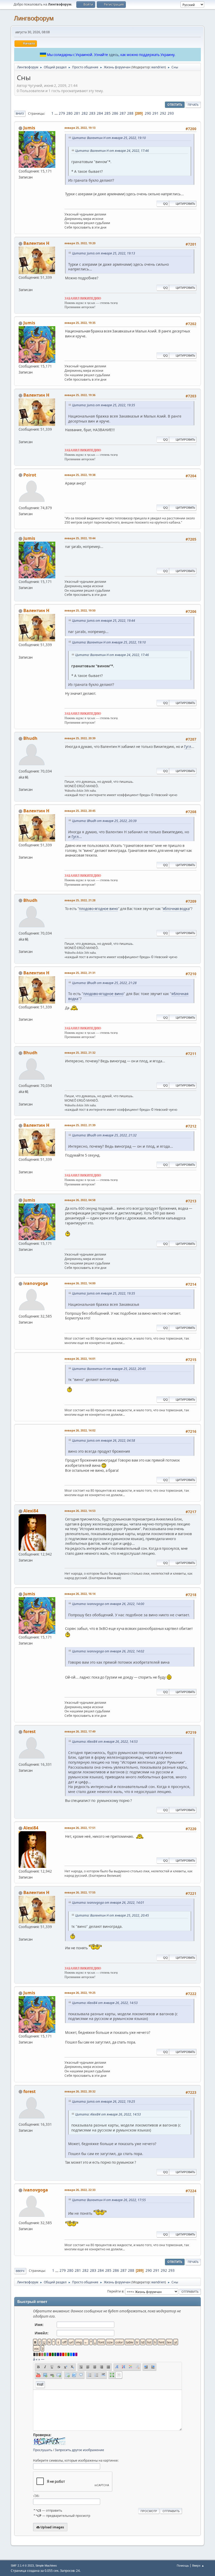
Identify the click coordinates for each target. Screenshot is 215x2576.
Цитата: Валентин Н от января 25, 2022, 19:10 (109, 138)
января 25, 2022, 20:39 (80, 738)
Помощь (183, 2565)
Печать (193, 105)
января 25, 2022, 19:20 (80, 243)
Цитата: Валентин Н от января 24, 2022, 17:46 (112, 151)
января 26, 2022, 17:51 (80, 1828)
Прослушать (43, 2450)
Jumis (29, 128)
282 (85, 113)
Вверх (20, 2271)
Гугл (188, 747)
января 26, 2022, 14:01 (80, 1359)
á (34, 2359)
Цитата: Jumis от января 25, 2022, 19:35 (104, 405)
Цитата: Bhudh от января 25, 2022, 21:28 (104, 983)
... (57, 113)
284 (100, 113)
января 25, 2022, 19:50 (80, 610)
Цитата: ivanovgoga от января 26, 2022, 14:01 (108, 1903)
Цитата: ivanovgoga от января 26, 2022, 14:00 (108, 1604)
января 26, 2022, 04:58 (80, 1200)
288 (130, 113)
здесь (114, 55)
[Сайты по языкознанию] (21, 783)
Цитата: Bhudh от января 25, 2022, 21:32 (104, 1135)
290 (148, 113)
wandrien (158, 67)
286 (115, 113)
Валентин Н (36, 243)
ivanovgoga (36, 1283)
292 (163, 113)
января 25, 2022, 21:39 (80, 1125)
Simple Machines (46, 2566)
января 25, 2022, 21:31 (80, 973)
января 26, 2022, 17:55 (80, 1892)
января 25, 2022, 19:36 (80, 395)
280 (69, 113)
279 (62, 113)
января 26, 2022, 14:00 (80, 1283)
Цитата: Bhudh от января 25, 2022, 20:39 (104, 821)
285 (107, 113)
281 (77, 113)
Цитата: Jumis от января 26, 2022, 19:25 (104, 2102)
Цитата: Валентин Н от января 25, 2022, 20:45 (109, 1369)
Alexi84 (31, 1511)
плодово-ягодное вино (98, 909)
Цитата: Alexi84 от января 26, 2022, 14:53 (105, 1742)
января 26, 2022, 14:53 (80, 1511)
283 (92, 113)
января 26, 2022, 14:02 (80, 1430)
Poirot (30, 475)
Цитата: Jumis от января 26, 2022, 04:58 (104, 1440)
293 (171, 113)
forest (29, 1731)
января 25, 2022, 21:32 (80, 1053)
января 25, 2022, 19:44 (80, 538)
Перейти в (115, 2291)
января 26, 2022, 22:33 (80, 2190)
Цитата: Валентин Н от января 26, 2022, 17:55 (109, 2200)
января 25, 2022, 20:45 (80, 811)
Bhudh (30, 738)
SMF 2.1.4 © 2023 (22, 2566)
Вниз (20, 113)
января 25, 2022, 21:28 (80, 900)
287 (123, 113)
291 (155, 113)
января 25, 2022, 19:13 (80, 128)
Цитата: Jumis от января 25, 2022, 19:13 (104, 253)
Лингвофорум (34, 18)
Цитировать (185, 204)
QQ (165, 204)
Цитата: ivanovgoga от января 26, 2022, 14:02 (108, 1651)
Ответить (175, 105)
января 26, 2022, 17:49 (80, 1731)
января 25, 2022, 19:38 (80, 475)
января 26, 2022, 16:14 (80, 1594)
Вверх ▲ (198, 2565)
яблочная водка (176, 909)
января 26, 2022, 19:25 (80, 1993)
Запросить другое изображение (79, 2450)
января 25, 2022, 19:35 (80, 323)
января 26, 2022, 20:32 (80, 2091)
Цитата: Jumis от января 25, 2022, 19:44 (104, 621)
